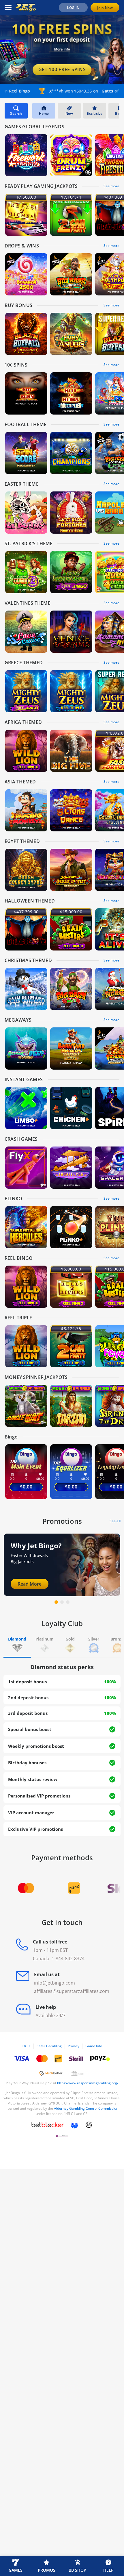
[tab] (17, 1646)
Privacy (74, 2046)
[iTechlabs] (74, 2125)
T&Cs (26, 2046)
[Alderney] (62, 2136)
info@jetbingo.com (55, 1983)
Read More (30, 1584)
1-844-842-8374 (68, 1959)
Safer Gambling (49, 2046)
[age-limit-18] (89, 2125)
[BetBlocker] (48, 2125)
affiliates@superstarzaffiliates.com (72, 1991)
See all (115, 1521)
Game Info (94, 2046)
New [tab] (69, 113)
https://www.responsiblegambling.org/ (88, 2083)
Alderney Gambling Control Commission (86, 2108)
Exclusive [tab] (95, 113)
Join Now (105, 8)
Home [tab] (44, 113)
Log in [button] (73, 8)
